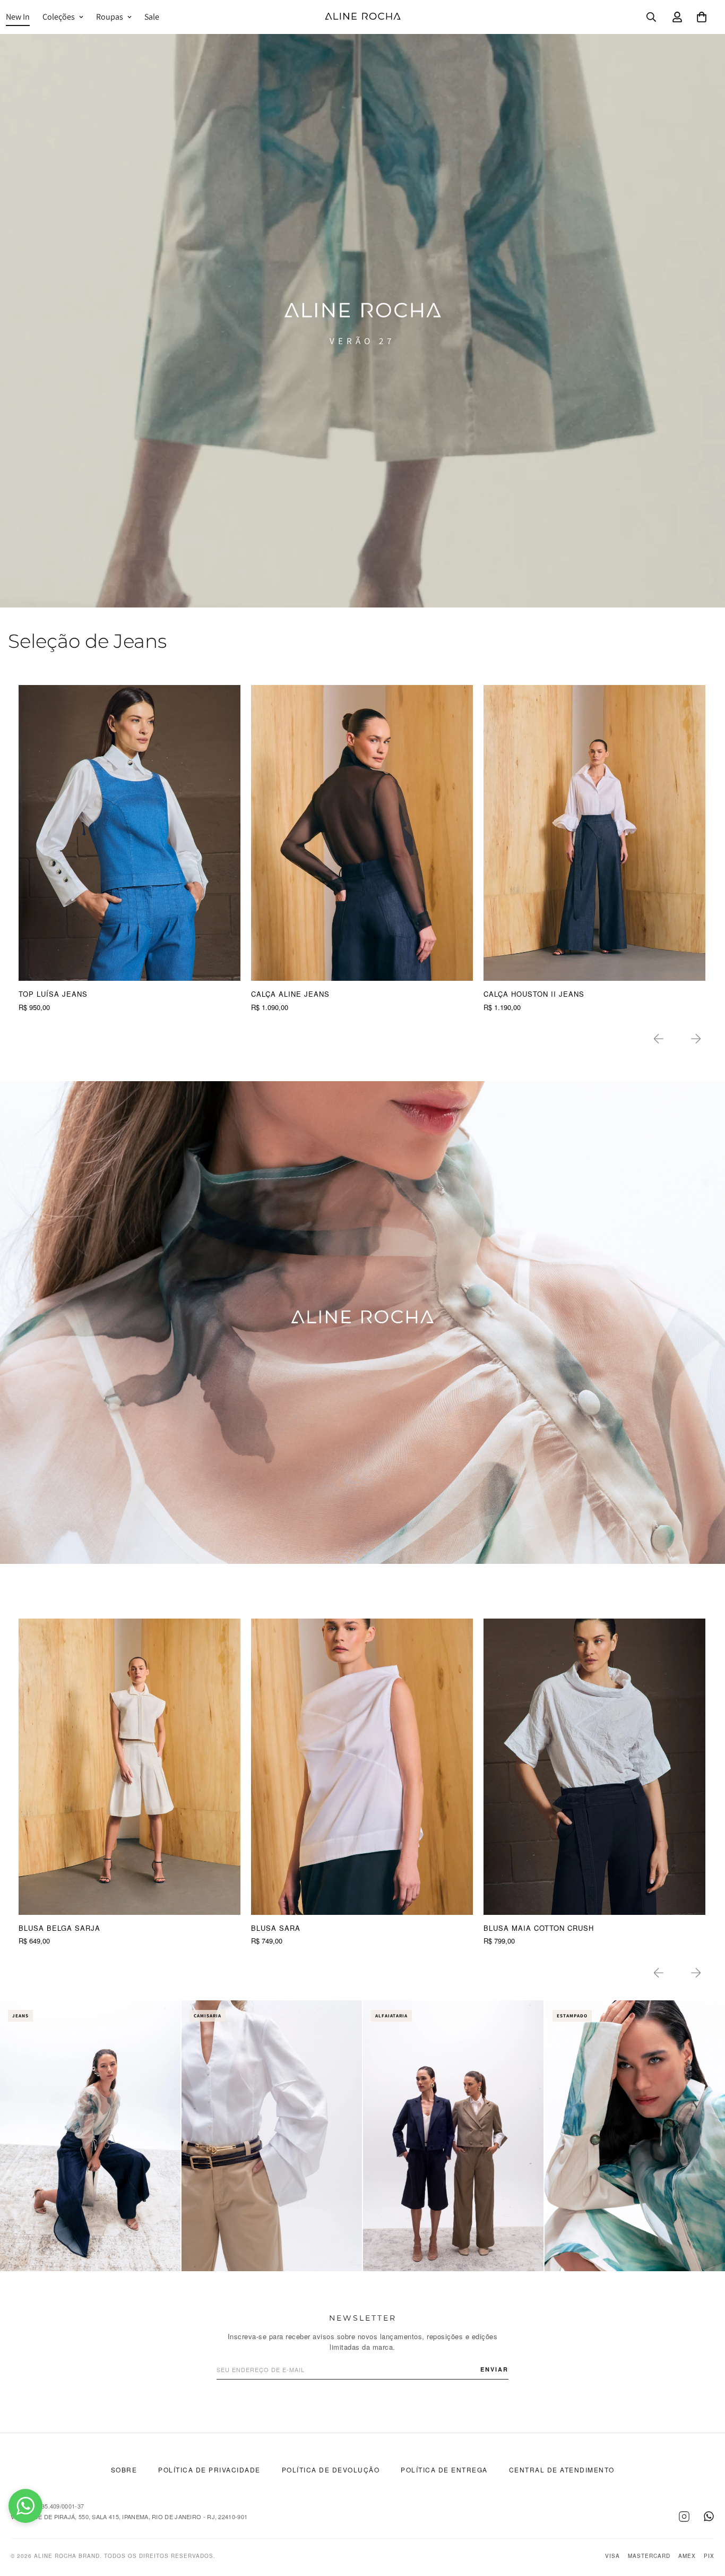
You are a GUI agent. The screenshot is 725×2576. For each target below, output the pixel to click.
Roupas (110, 17)
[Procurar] (651, 17)
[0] (702, 17)
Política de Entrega (444, 2470)
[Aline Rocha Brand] (363, 17)
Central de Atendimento (562, 2470)
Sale (152, 17)
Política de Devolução (331, 2470)
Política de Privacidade (209, 2470)
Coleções (59, 17)
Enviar (494, 2369)
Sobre (124, 2470)
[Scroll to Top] (704, 2518)
